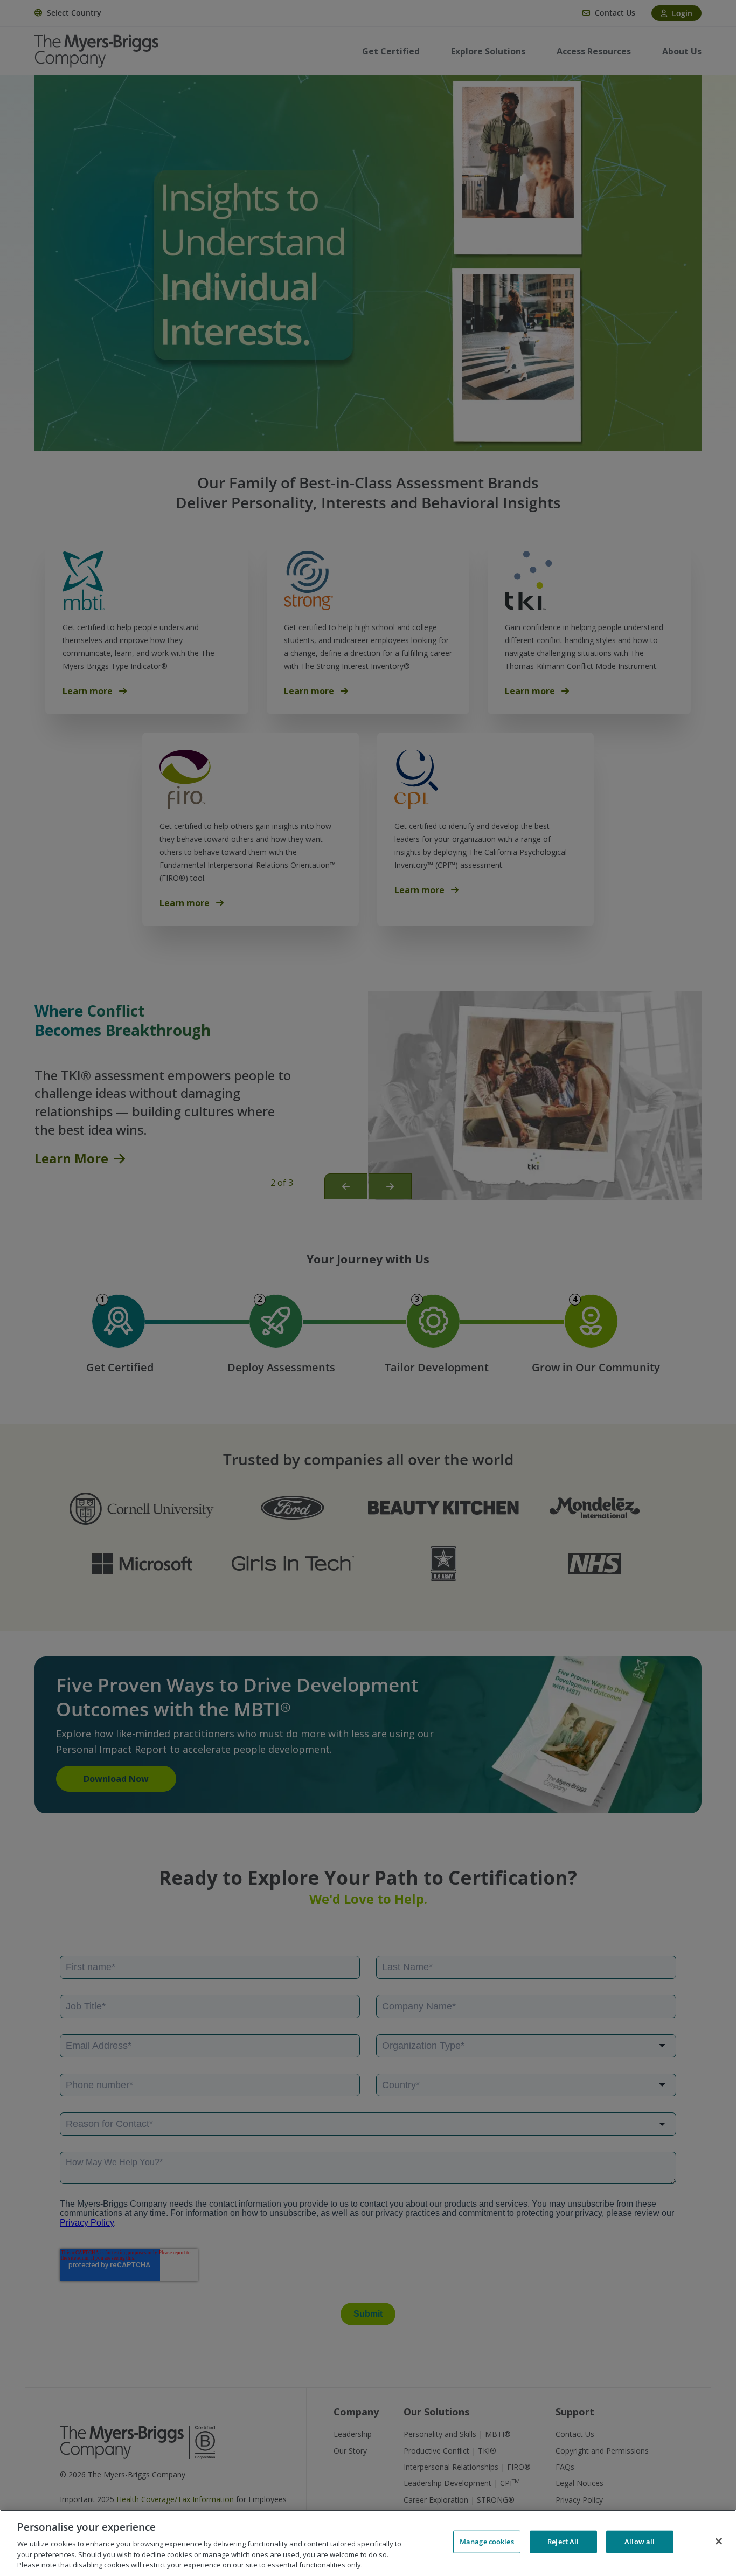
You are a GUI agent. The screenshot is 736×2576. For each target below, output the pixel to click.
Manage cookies (487, 2542)
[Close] (719, 2542)
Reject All (563, 2542)
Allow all (640, 2542)
